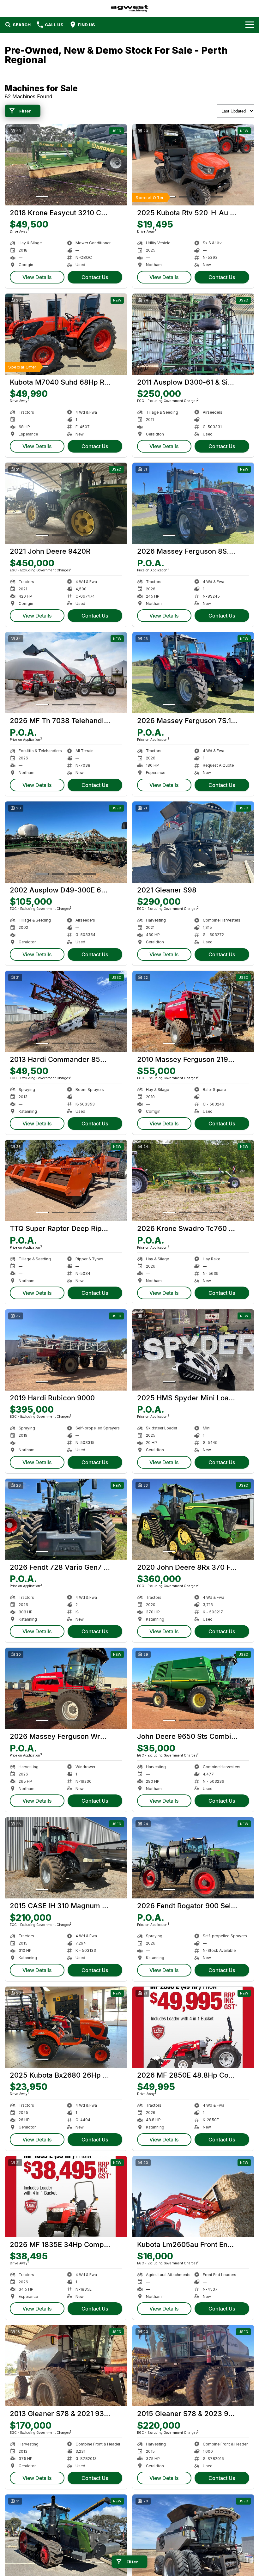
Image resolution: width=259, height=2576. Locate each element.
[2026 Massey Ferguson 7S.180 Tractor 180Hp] (193, 673)
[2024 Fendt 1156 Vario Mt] (66, 2535)
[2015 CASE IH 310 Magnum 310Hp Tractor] (66, 1858)
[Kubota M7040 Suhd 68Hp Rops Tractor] (66, 334)
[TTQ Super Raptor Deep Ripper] (66, 1181)
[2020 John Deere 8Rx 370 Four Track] (193, 1519)
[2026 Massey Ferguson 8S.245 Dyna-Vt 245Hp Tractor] (193, 503)
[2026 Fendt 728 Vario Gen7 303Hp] (66, 1519)
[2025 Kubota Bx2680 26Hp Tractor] (66, 2027)
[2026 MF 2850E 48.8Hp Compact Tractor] (193, 2027)
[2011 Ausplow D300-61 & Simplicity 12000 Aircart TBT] (193, 334)
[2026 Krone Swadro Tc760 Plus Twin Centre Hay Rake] (193, 1181)
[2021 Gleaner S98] (193, 842)
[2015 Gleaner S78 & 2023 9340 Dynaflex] (193, 2366)
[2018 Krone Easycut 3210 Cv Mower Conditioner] (66, 165)
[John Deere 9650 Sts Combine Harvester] (193, 1688)
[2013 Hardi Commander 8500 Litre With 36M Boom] (66, 1011)
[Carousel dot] (42, 197)
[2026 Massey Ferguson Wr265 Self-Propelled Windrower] (66, 1688)
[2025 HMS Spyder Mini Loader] (193, 1350)
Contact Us (95, 277)
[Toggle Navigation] (250, 25)
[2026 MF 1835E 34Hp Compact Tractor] (66, 2197)
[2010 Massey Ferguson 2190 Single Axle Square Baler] (193, 1011)
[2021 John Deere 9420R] (66, 503)
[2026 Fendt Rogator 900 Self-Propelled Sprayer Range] (193, 1858)
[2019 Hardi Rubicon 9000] (66, 1350)
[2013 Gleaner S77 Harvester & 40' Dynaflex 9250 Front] (193, 2535)
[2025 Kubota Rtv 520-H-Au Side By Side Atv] (193, 165)
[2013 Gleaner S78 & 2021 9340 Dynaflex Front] (66, 2366)
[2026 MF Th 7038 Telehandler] (66, 673)
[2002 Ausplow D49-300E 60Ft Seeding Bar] (66, 842)
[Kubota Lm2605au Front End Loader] (193, 2197)
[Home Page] (129, 8)
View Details (37, 277)
